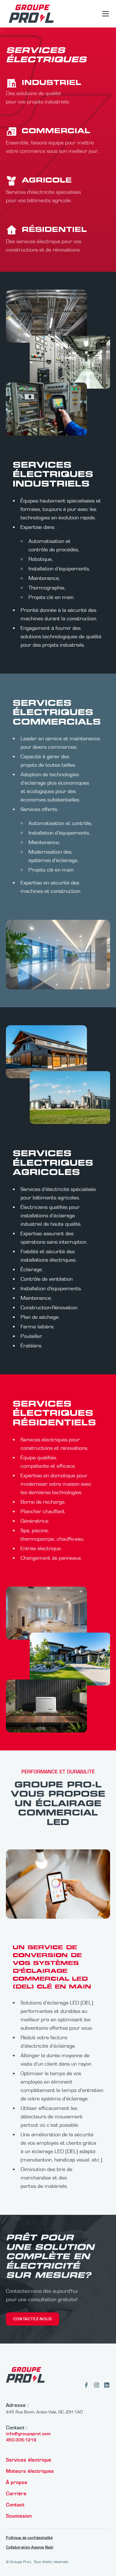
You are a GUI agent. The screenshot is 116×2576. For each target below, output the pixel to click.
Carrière (16, 2494)
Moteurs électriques (30, 2471)
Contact (15, 2505)
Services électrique (29, 2460)
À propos (17, 2482)
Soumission (19, 2516)
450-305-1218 (21, 2440)
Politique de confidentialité (29, 2538)
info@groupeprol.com (28, 2434)
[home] (30, 14)
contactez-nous (33, 2319)
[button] (104, 14)
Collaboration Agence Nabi (30, 2547)
